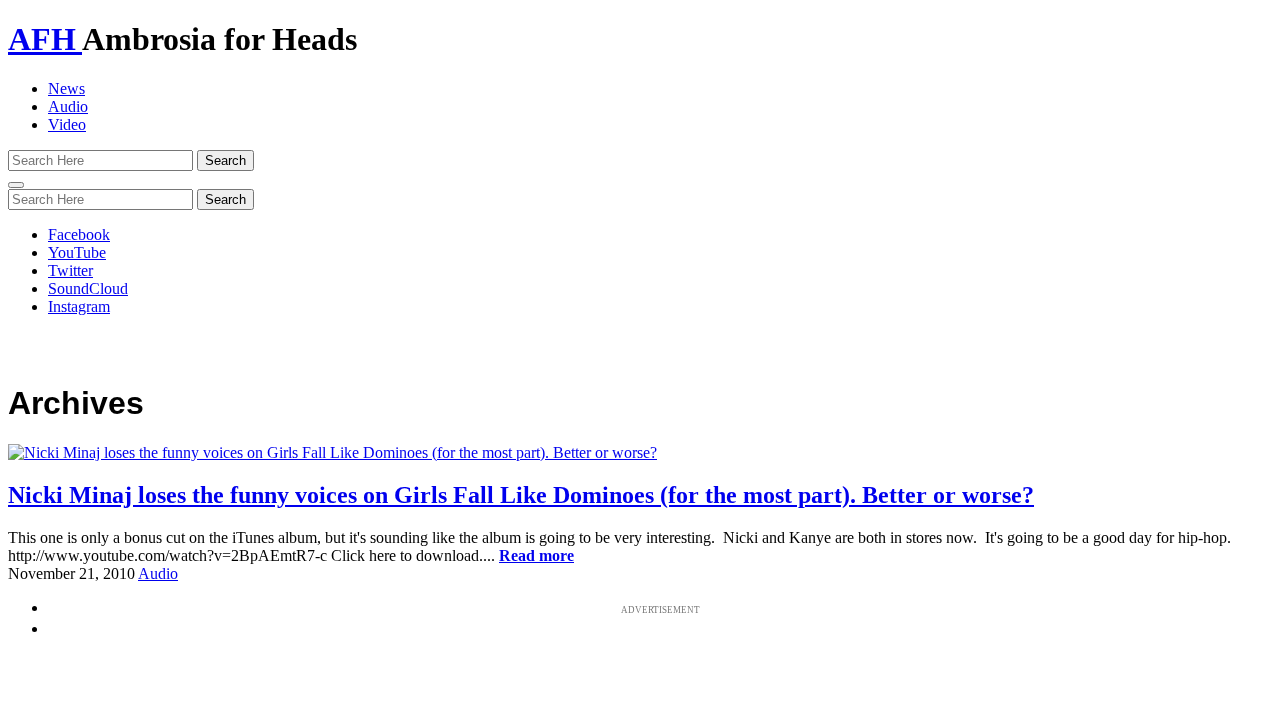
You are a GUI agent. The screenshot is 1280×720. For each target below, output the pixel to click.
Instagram (79, 306)
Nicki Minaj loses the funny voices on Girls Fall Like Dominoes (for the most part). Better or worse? (521, 495)
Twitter (70, 270)
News (66, 88)
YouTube (77, 252)
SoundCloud (88, 288)
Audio (68, 106)
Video (67, 124)
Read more (536, 555)
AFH (45, 39)
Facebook (79, 234)
